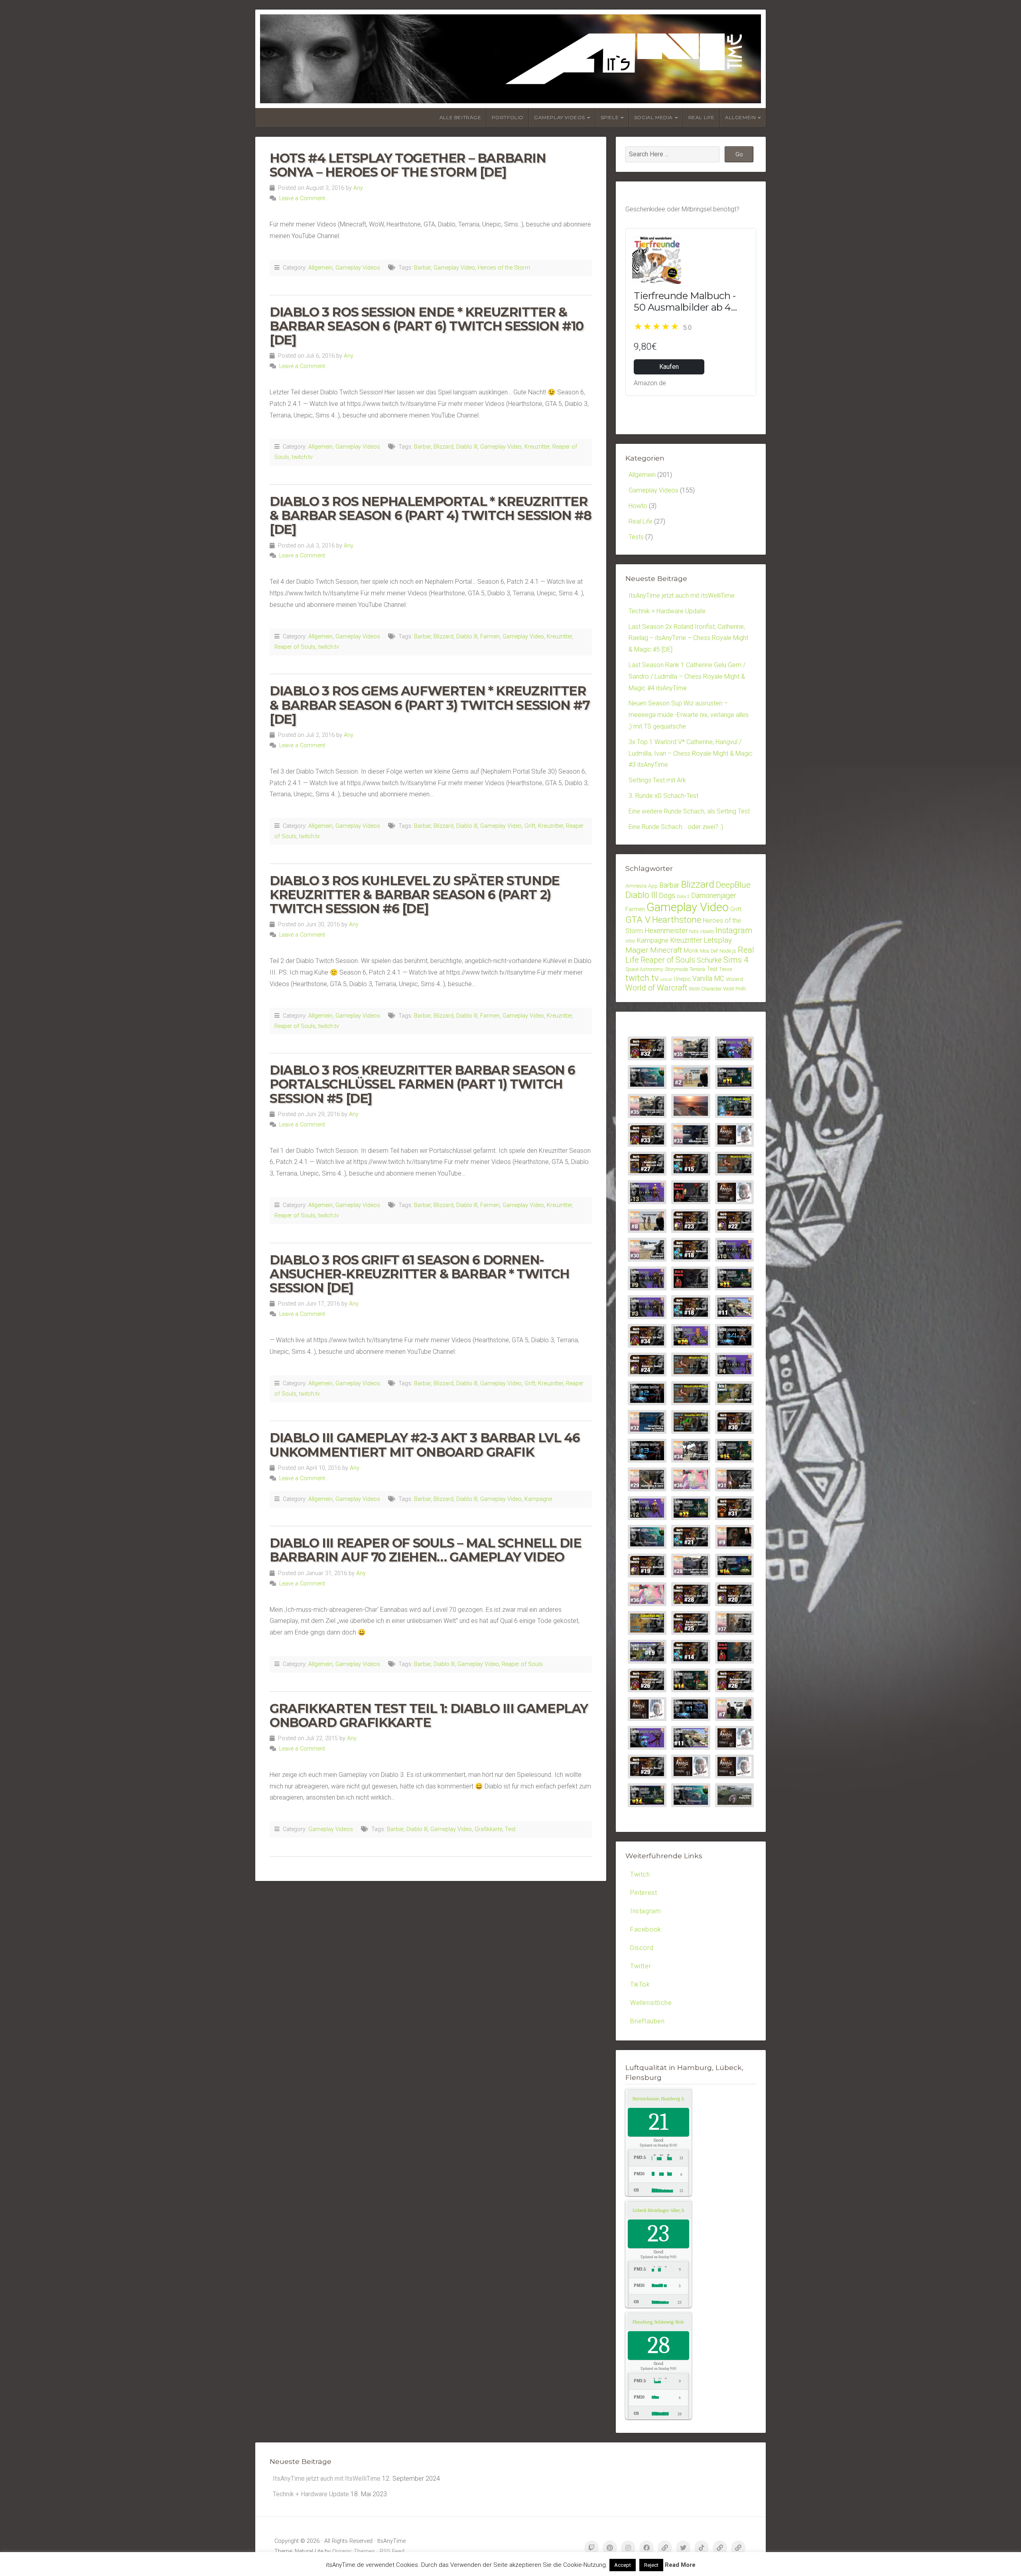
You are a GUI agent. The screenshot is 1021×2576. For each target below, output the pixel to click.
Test (510, 1829)
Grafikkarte (488, 1829)
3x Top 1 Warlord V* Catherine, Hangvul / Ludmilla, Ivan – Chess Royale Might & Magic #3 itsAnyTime (691, 753)
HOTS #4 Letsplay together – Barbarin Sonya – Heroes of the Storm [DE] (408, 165)
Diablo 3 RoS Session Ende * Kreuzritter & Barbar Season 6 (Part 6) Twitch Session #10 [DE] (427, 326)
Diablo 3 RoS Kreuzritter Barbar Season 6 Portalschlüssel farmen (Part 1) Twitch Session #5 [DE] (422, 1084)
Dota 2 (683, 897)
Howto (638, 506)
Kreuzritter (537, 447)
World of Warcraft (656, 988)
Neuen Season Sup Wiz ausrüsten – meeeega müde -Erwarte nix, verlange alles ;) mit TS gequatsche (689, 715)
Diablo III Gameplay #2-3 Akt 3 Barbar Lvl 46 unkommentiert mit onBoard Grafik (425, 1445)
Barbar (422, 268)
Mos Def (709, 951)
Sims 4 (736, 960)
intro (630, 941)
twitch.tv (302, 457)
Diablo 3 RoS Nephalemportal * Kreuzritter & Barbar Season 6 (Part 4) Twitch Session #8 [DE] (430, 515)
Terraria (697, 969)
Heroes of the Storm (504, 268)
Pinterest (644, 1893)
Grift (530, 826)
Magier (637, 950)
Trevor (726, 969)
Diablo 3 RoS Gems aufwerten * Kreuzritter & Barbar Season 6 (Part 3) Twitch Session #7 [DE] (430, 705)
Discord (642, 1948)
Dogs (667, 895)
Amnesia (636, 886)
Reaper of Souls (295, 647)
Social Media (653, 117)
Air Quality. (668, 2099)
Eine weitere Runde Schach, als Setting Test (689, 811)
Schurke (709, 960)
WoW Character (705, 989)
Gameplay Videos (560, 117)
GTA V (638, 920)
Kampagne (538, 1499)
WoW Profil (734, 989)
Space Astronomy (644, 969)
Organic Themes (354, 2551)
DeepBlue (733, 885)
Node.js (728, 951)
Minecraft (666, 950)
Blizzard (443, 447)
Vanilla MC (708, 979)
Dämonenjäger (714, 895)
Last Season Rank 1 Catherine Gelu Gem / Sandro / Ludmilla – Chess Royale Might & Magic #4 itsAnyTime (687, 676)
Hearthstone (677, 920)
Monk (691, 951)
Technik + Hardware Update (667, 611)
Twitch (640, 1874)
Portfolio (508, 117)
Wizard (734, 979)
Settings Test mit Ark (657, 780)
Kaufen (669, 367)
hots (694, 931)
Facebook (646, 1929)
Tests (636, 537)
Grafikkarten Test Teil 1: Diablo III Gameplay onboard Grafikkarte (429, 1715)
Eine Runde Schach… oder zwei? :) (676, 827)
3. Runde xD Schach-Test (663, 796)
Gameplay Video (454, 268)
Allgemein (740, 117)
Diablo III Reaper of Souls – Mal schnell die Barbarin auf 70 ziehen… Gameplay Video (425, 1550)
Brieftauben (647, 2021)
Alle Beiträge (460, 117)
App (653, 886)
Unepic (682, 979)
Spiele (610, 117)
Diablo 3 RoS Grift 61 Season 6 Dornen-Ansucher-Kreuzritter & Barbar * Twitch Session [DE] (420, 1274)
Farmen (490, 637)
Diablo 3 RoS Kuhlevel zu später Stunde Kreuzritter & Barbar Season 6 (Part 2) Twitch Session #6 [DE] (415, 895)
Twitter (641, 1966)
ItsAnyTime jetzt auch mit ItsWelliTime (682, 596)
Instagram (734, 930)
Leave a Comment (302, 198)
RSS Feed (392, 2551)
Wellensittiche (651, 2003)
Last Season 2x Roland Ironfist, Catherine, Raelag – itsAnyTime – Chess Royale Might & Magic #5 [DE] (688, 638)
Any (358, 188)
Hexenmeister (666, 931)
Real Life (702, 117)
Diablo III (467, 447)
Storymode (676, 969)
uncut (666, 980)
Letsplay (718, 940)
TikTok (640, 1984)
